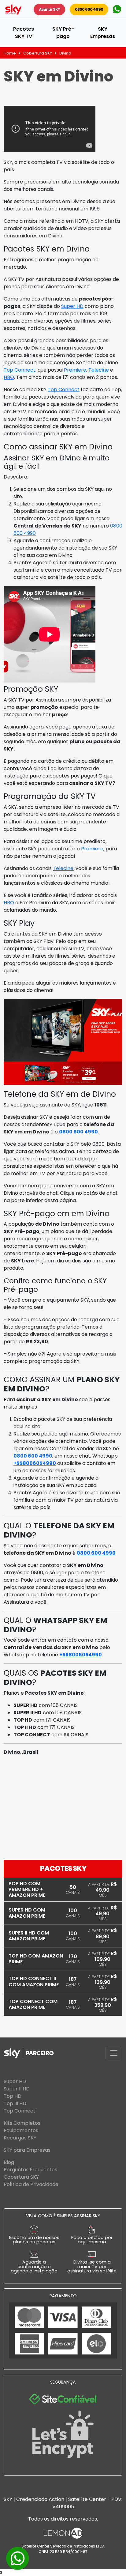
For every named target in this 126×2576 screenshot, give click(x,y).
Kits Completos (22, 2123)
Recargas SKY (20, 2138)
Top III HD (15, 2103)
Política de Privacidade (31, 2184)
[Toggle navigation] (114, 2053)
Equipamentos (21, 2130)
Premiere (75, 370)
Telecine (99, 370)
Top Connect (20, 370)
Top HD (13, 2096)
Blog (9, 2162)
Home (10, 53)
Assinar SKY (49, 9)
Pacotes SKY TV (24, 33)
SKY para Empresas (27, 2150)
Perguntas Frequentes (30, 2170)
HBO (9, 377)
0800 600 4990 (89, 9)
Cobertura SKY (38, 53)
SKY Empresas (103, 33)
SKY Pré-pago (63, 33)
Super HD (72, 306)
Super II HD (17, 2089)
